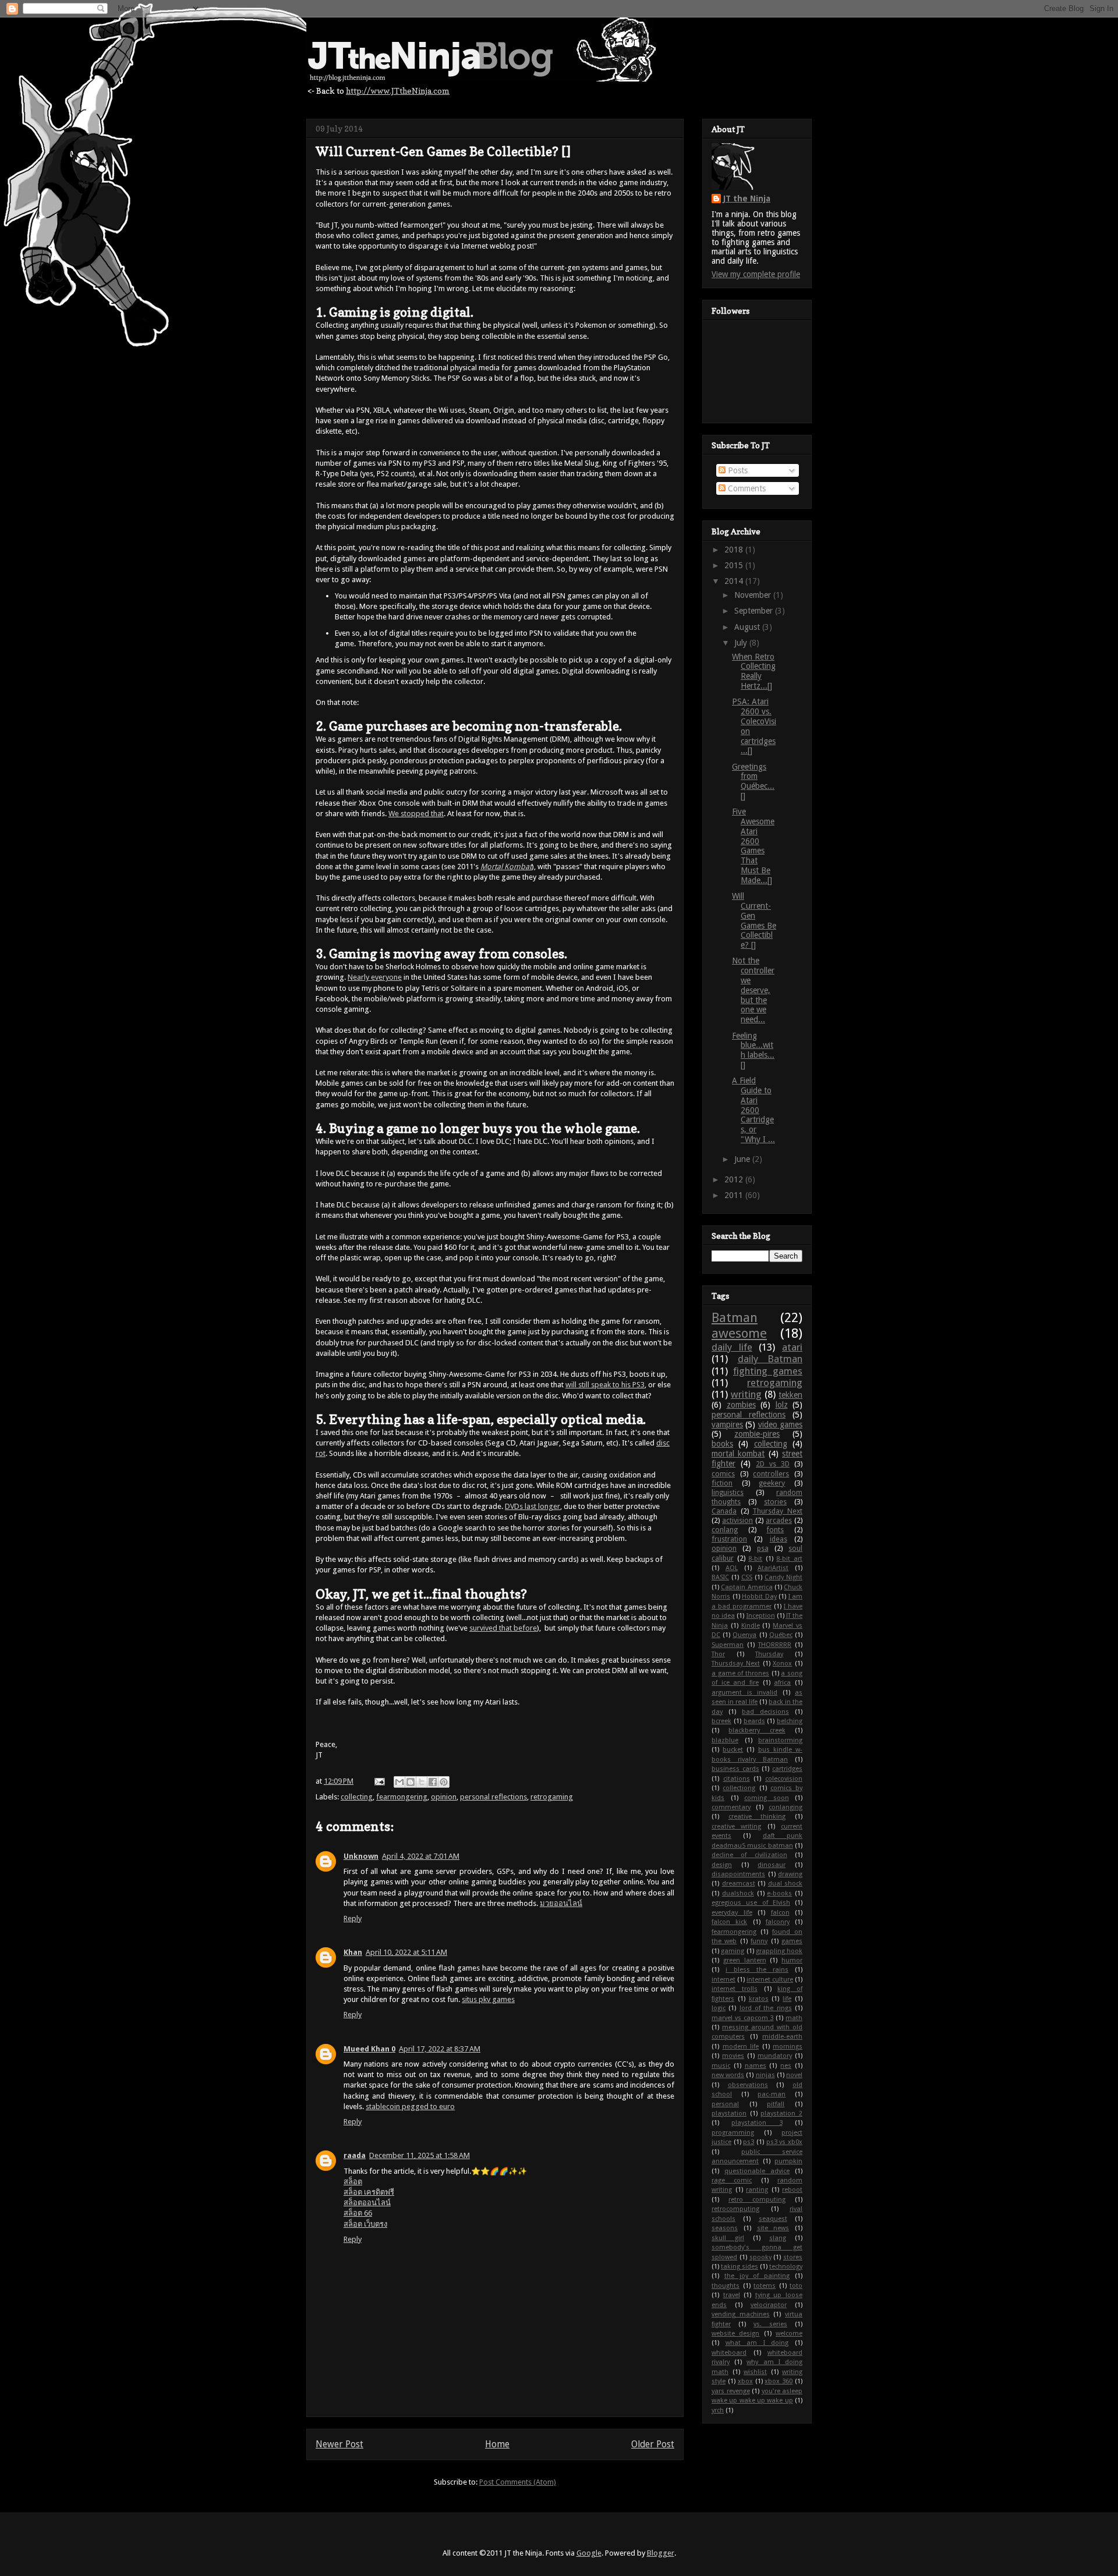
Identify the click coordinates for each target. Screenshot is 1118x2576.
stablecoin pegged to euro (410, 2106)
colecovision (784, 1779)
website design (735, 2334)
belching (790, 1721)
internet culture (770, 1980)
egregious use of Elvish (751, 1903)
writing (746, 1394)
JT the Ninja (747, 199)
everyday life (732, 1913)
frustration (729, 1539)
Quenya (744, 1635)
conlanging (786, 1807)
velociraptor (769, 2305)
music (721, 2066)
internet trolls (735, 1989)
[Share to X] (422, 1782)
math (794, 2018)
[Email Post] (378, 1781)
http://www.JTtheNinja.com (398, 91)
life (787, 1999)
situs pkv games (488, 1999)
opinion (444, 1797)
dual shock (786, 1884)
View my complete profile (756, 274)
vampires (727, 1425)
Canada (724, 1511)
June (743, 1159)
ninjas (765, 2075)
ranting (757, 2190)
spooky (760, 2257)
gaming (733, 1951)
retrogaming (552, 1797)
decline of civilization (749, 1855)
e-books (779, 1893)
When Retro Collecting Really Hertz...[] (754, 671)
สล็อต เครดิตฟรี (369, 2192)
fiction (722, 1483)
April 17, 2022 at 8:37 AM (440, 2049)
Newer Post (339, 2444)
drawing (790, 1874)
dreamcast (739, 1884)
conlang (725, 1530)
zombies (741, 1405)
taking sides (740, 2267)
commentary (731, 1807)
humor (792, 1960)
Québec (781, 1635)
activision (737, 1520)
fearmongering (402, 1797)
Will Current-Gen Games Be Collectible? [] (754, 920)
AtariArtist (773, 1568)
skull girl (728, 2238)
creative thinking (757, 1817)
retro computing (757, 2200)
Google (589, 2553)
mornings (788, 2047)
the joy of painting (757, 2276)
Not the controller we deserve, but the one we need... (753, 990)
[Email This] (399, 1782)
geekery (772, 1483)
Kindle (751, 1626)
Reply (353, 1918)
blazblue (725, 1740)
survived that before (503, 1628)
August (748, 627)
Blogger (661, 2553)
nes (786, 2066)
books (722, 1444)
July (742, 643)
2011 (735, 1195)
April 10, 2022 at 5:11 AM (406, 1952)
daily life (732, 1347)
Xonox (782, 1663)
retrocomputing (735, 2209)
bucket (733, 1750)
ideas (779, 1539)
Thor (718, 1654)
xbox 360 (779, 2381)
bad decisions (765, 1712)
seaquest (773, 2219)
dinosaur (772, 1865)
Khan (353, 1952)
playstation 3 (757, 2123)
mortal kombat (738, 1454)
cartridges (787, 1769)
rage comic (732, 2180)
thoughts (726, 2286)
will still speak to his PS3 (605, 1385)
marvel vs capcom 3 (742, 2018)
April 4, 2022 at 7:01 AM (421, 1856)
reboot (792, 2190)
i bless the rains (757, 1970)
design (722, 1865)
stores (793, 2257)
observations (748, 2085)
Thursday (769, 1654)
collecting (357, 1797)
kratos (759, 1999)
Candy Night (783, 1577)
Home (497, 2444)
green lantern (745, 1960)
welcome (789, 2334)
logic (719, 2008)
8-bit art (789, 1559)
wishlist (755, 2372)
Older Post (653, 2444)
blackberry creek (757, 1730)
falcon (780, 1913)
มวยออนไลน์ (561, 1903)
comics (723, 1474)
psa (763, 1548)
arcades (779, 1520)
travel (732, 2295)
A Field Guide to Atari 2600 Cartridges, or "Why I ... (753, 1110)
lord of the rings (766, 2008)
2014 (735, 581)
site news (773, 2228)
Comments (746, 488)
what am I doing (757, 2343)
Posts (737, 470)
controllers (771, 1474)
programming (733, 2133)
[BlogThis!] (411, 1782)
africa (782, 1683)
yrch (718, 2410)
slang (778, 2238)
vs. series (770, 2324)
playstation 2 (781, 2113)
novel (794, 2075)
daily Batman (770, 1359)
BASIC (720, 1577)
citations (737, 1779)
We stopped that (416, 814)
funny (759, 1941)
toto (796, 2286)
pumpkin (788, 2161)
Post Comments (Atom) (518, 2482)
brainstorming (780, 1740)
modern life (741, 2047)
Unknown (361, 1856)
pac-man (772, 2094)
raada (355, 2155)
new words (728, 2075)
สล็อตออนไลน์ (367, 2203)
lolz (782, 1405)
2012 (735, 1179)
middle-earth (782, 2037)
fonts (775, 1530)
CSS (747, 1577)
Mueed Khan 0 (369, 2049)
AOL (732, 1568)
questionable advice (757, 2171)
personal (725, 2104)
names (756, 2066)
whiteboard (729, 2353)
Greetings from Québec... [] (753, 781)
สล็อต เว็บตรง (365, 2224)
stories (775, 1502)
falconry (778, 1922)
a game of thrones (740, 1673)
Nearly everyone (375, 977)
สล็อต (353, 2182)
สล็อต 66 (358, 2213)
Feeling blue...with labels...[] (753, 1050)
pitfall (776, 2104)
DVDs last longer (533, 1506)
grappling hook (779, 1951)
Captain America (746, 1587)
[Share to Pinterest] (444, 1782)
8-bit (755, 1559)
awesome (739, 1333)
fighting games (768, 1371)
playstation (729, 2113)
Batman (735, 1317)
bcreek (721, 1721)
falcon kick (729, 1922)
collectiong (739, 1788)
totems (765, 2286)
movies (733, 2056)
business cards (735, 1769)
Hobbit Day (759, 1597)
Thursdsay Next (736, 1663)
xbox (745, 2381)
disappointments (738, 1874)
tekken (790, 1395)
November (754, 595)
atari (792, 1347)
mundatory (775, 2056)
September (755, 611)
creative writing (736, 1826)
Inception (761, 1616)
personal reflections (493, 1797)
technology (786, 2267)
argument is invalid (744, 1693)
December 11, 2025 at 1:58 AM (420, 2155)
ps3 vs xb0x (784, 2142)
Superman (728, 1645)
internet (723, 1980)
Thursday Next (777, 1511)
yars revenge (731, 2391)
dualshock (738, 1893)
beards (754, 1721)
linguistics (728, 1492)
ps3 (749, 2142)
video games (780, 1425)
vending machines (741, 2314)
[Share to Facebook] (433, 1782)
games (792, 1941)
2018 (735, 550)
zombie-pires (757, 1434)
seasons (725, 2228)
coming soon (767, 1798)
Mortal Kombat (506, 867)
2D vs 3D (773, 1464)
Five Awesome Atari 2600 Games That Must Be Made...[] (753, 846)
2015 (735, 565)
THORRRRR (775, 1645)
